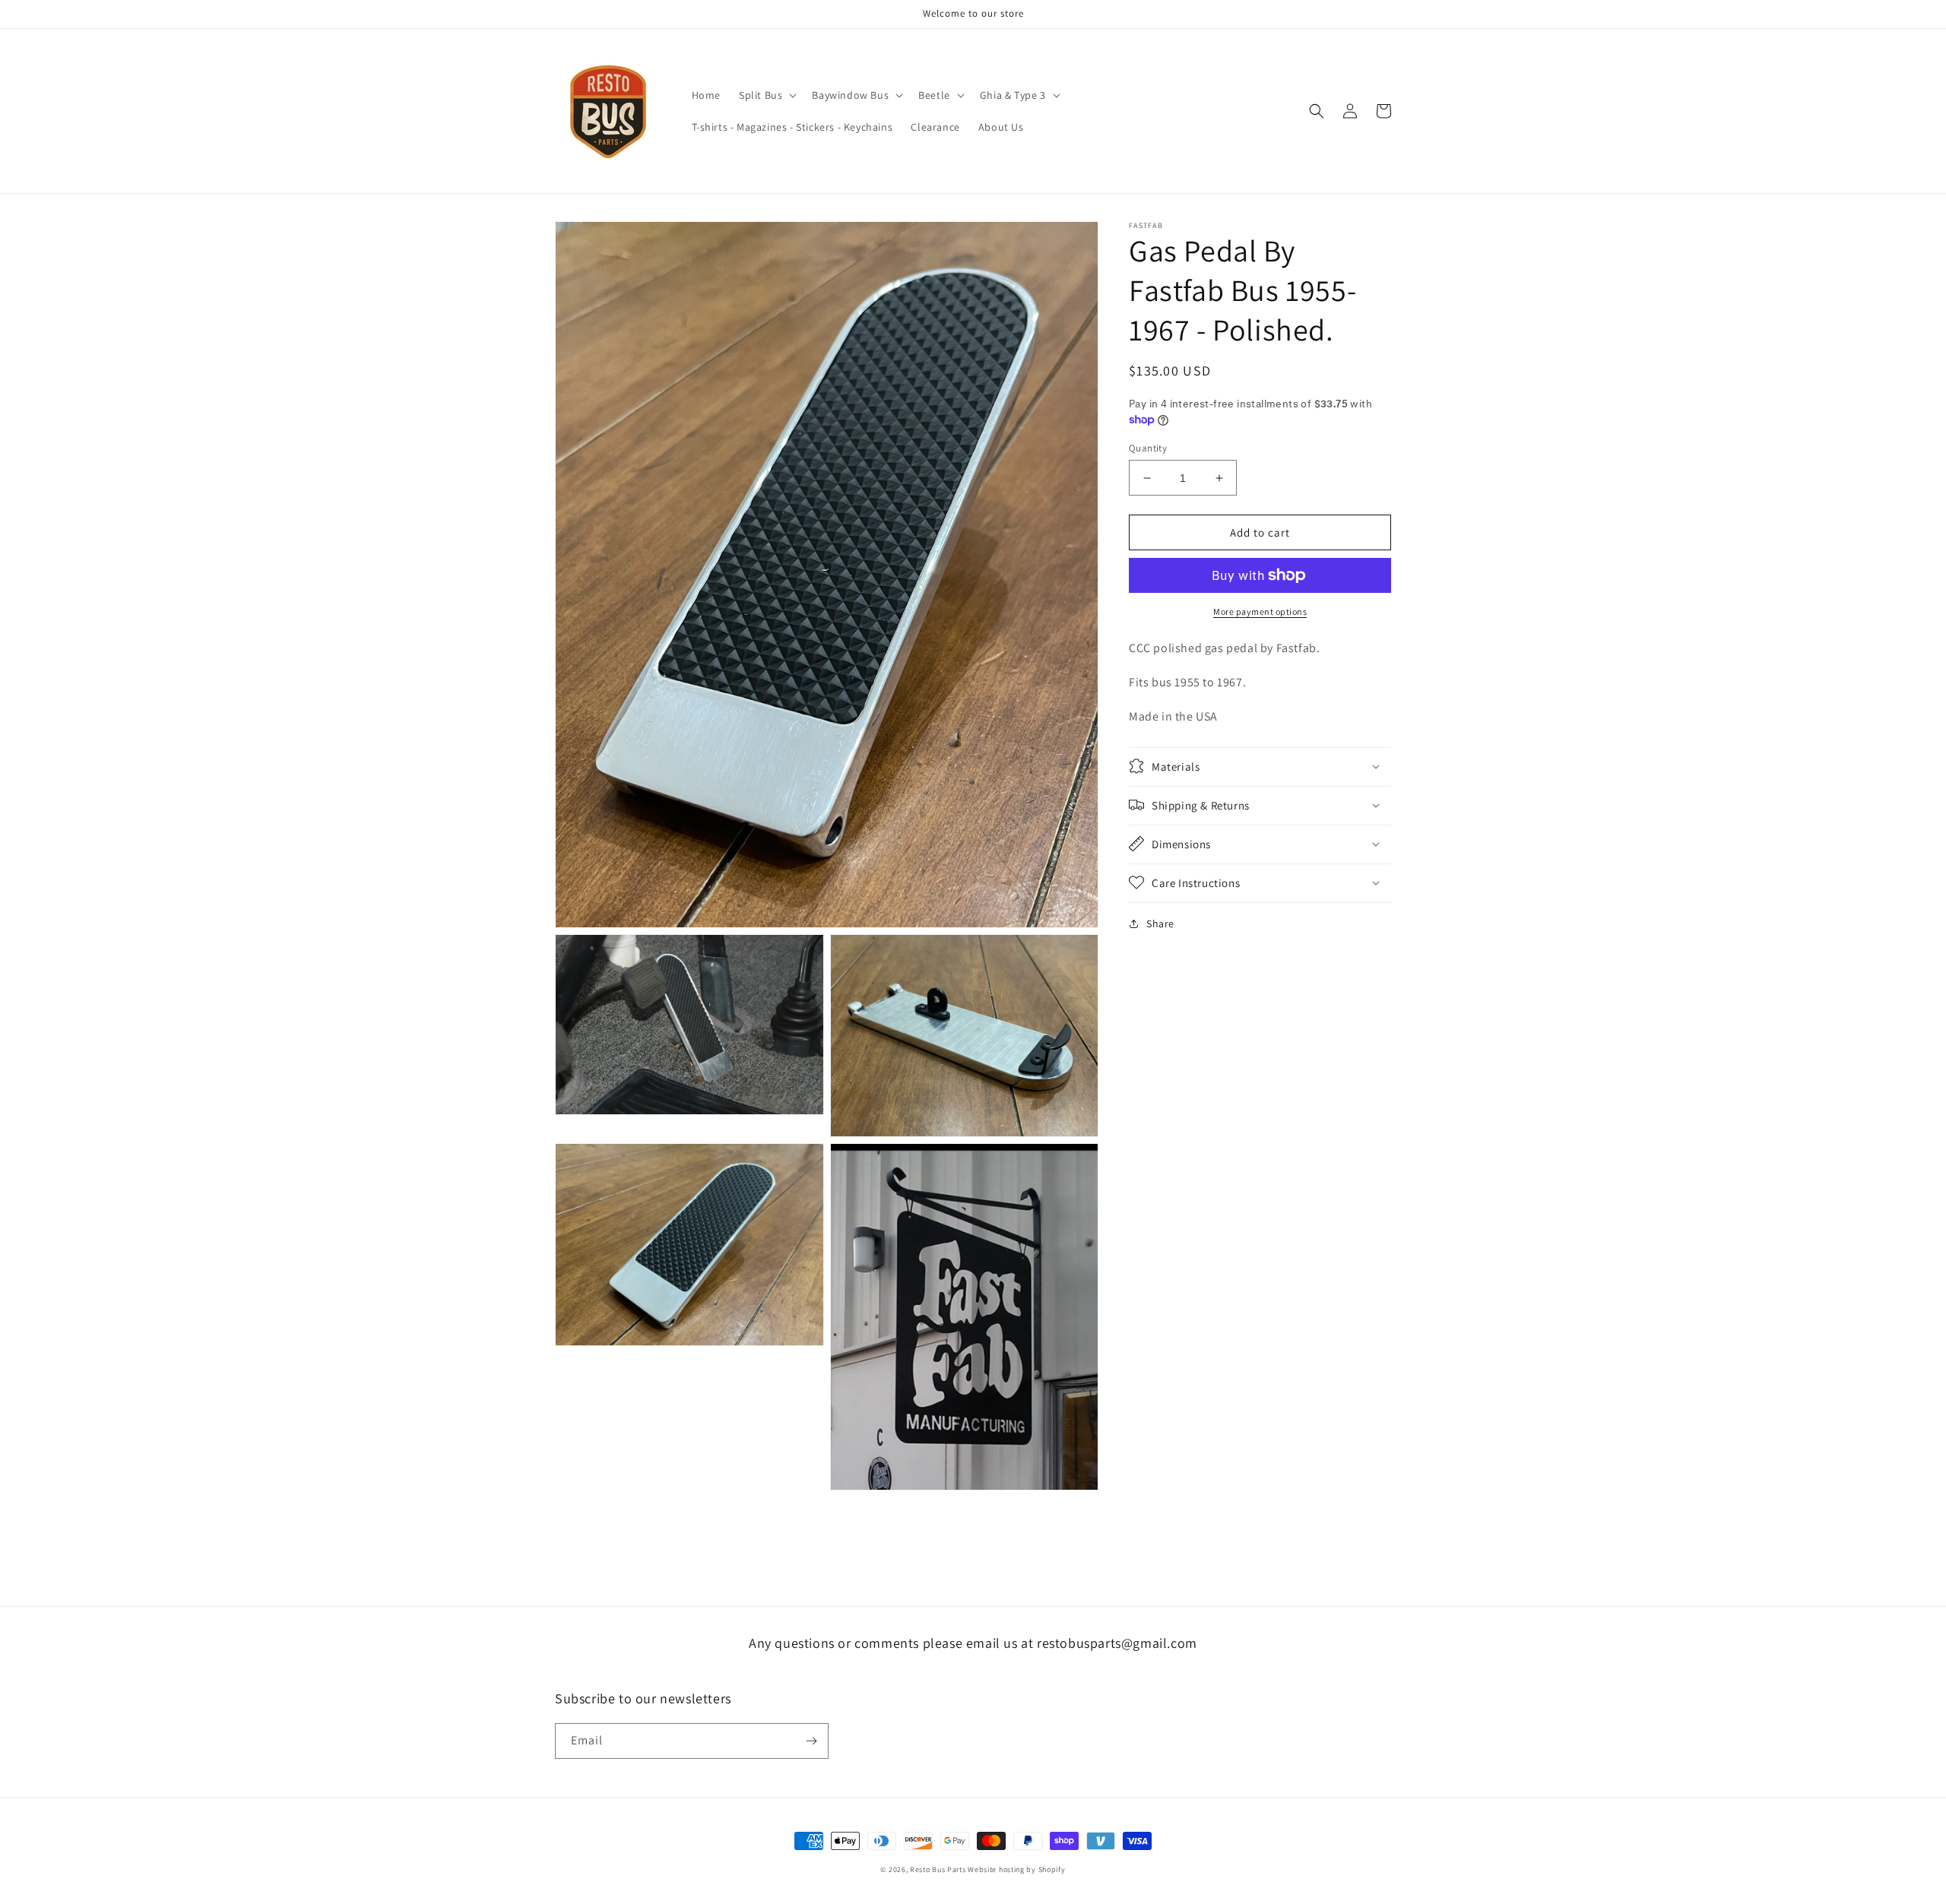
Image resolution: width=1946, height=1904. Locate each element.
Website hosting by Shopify (1016, 1869)
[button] (766, 95)
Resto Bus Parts (938, 1869)
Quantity (1148, 448)
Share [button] (1160, 923)
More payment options (1260, 611)
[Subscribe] (811, 1741)
